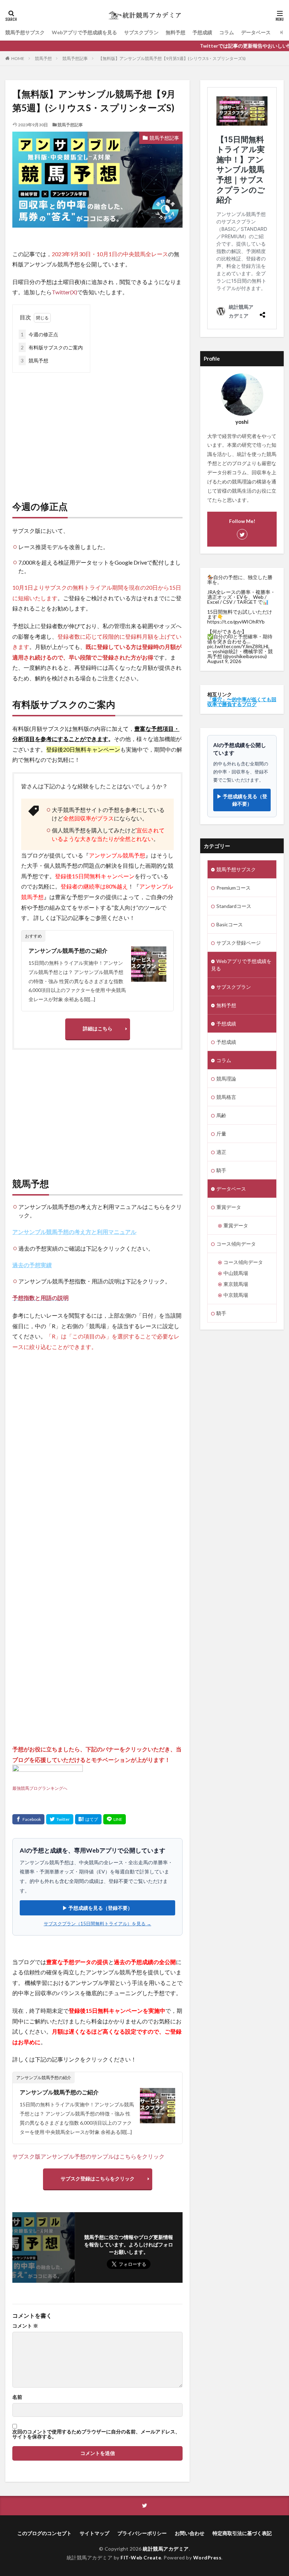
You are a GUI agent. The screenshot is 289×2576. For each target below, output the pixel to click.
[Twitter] (60, 1819)
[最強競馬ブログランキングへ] (48, 1777)
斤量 (221, 1134)
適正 (221, 1152)
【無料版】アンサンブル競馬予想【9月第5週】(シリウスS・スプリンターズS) (172, 58)
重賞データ (229, 1207)
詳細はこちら (98, 1028)
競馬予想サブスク (25, 32)
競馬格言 (226, 1097)
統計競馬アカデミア (166, 2549)
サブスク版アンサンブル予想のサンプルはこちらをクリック (88, 2156)
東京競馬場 (236, 1284)
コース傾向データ (236, 1244)
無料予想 (176, 32)
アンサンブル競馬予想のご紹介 (68, 950)
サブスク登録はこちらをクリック (98, 2178)
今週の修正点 (39, 334)
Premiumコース (233, 888)
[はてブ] (88, 1819)
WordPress (207, 2557)
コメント (25, 2326)
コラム (227, 32)
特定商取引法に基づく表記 (242, 2533)
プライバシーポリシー (142, 2533)
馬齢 (221, 1115)
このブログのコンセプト (44, 2533)
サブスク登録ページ (239, 943)
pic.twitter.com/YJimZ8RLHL (238, 646)
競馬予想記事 (75, 58)
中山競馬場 (236, 1273)
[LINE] (115, 1819)
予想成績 (202, 32)
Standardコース (234, 906)
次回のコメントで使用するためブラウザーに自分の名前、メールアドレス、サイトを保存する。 (96, 2434)
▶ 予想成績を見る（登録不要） (97, 1908)
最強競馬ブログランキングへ (40, 1788)
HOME (18, 58)
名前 (17, 2397)
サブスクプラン (141, 32)
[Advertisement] (97, 429)
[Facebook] (28, 1819)
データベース (256, 32)
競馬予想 (43, 58)
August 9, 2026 (224, 661)
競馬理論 (226, 1079)
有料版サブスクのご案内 (52, 347)
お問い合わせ (190, 2533)
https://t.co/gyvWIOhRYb (236, 622)
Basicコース (230, 924)
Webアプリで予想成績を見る (84, 32)
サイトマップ (94, 2533)
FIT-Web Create (141, 2557)
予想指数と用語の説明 (41, 1298)
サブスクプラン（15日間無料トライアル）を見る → (97, 1924)
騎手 (221, 1170)
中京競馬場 (236, 1295)
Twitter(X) (64, 292)
